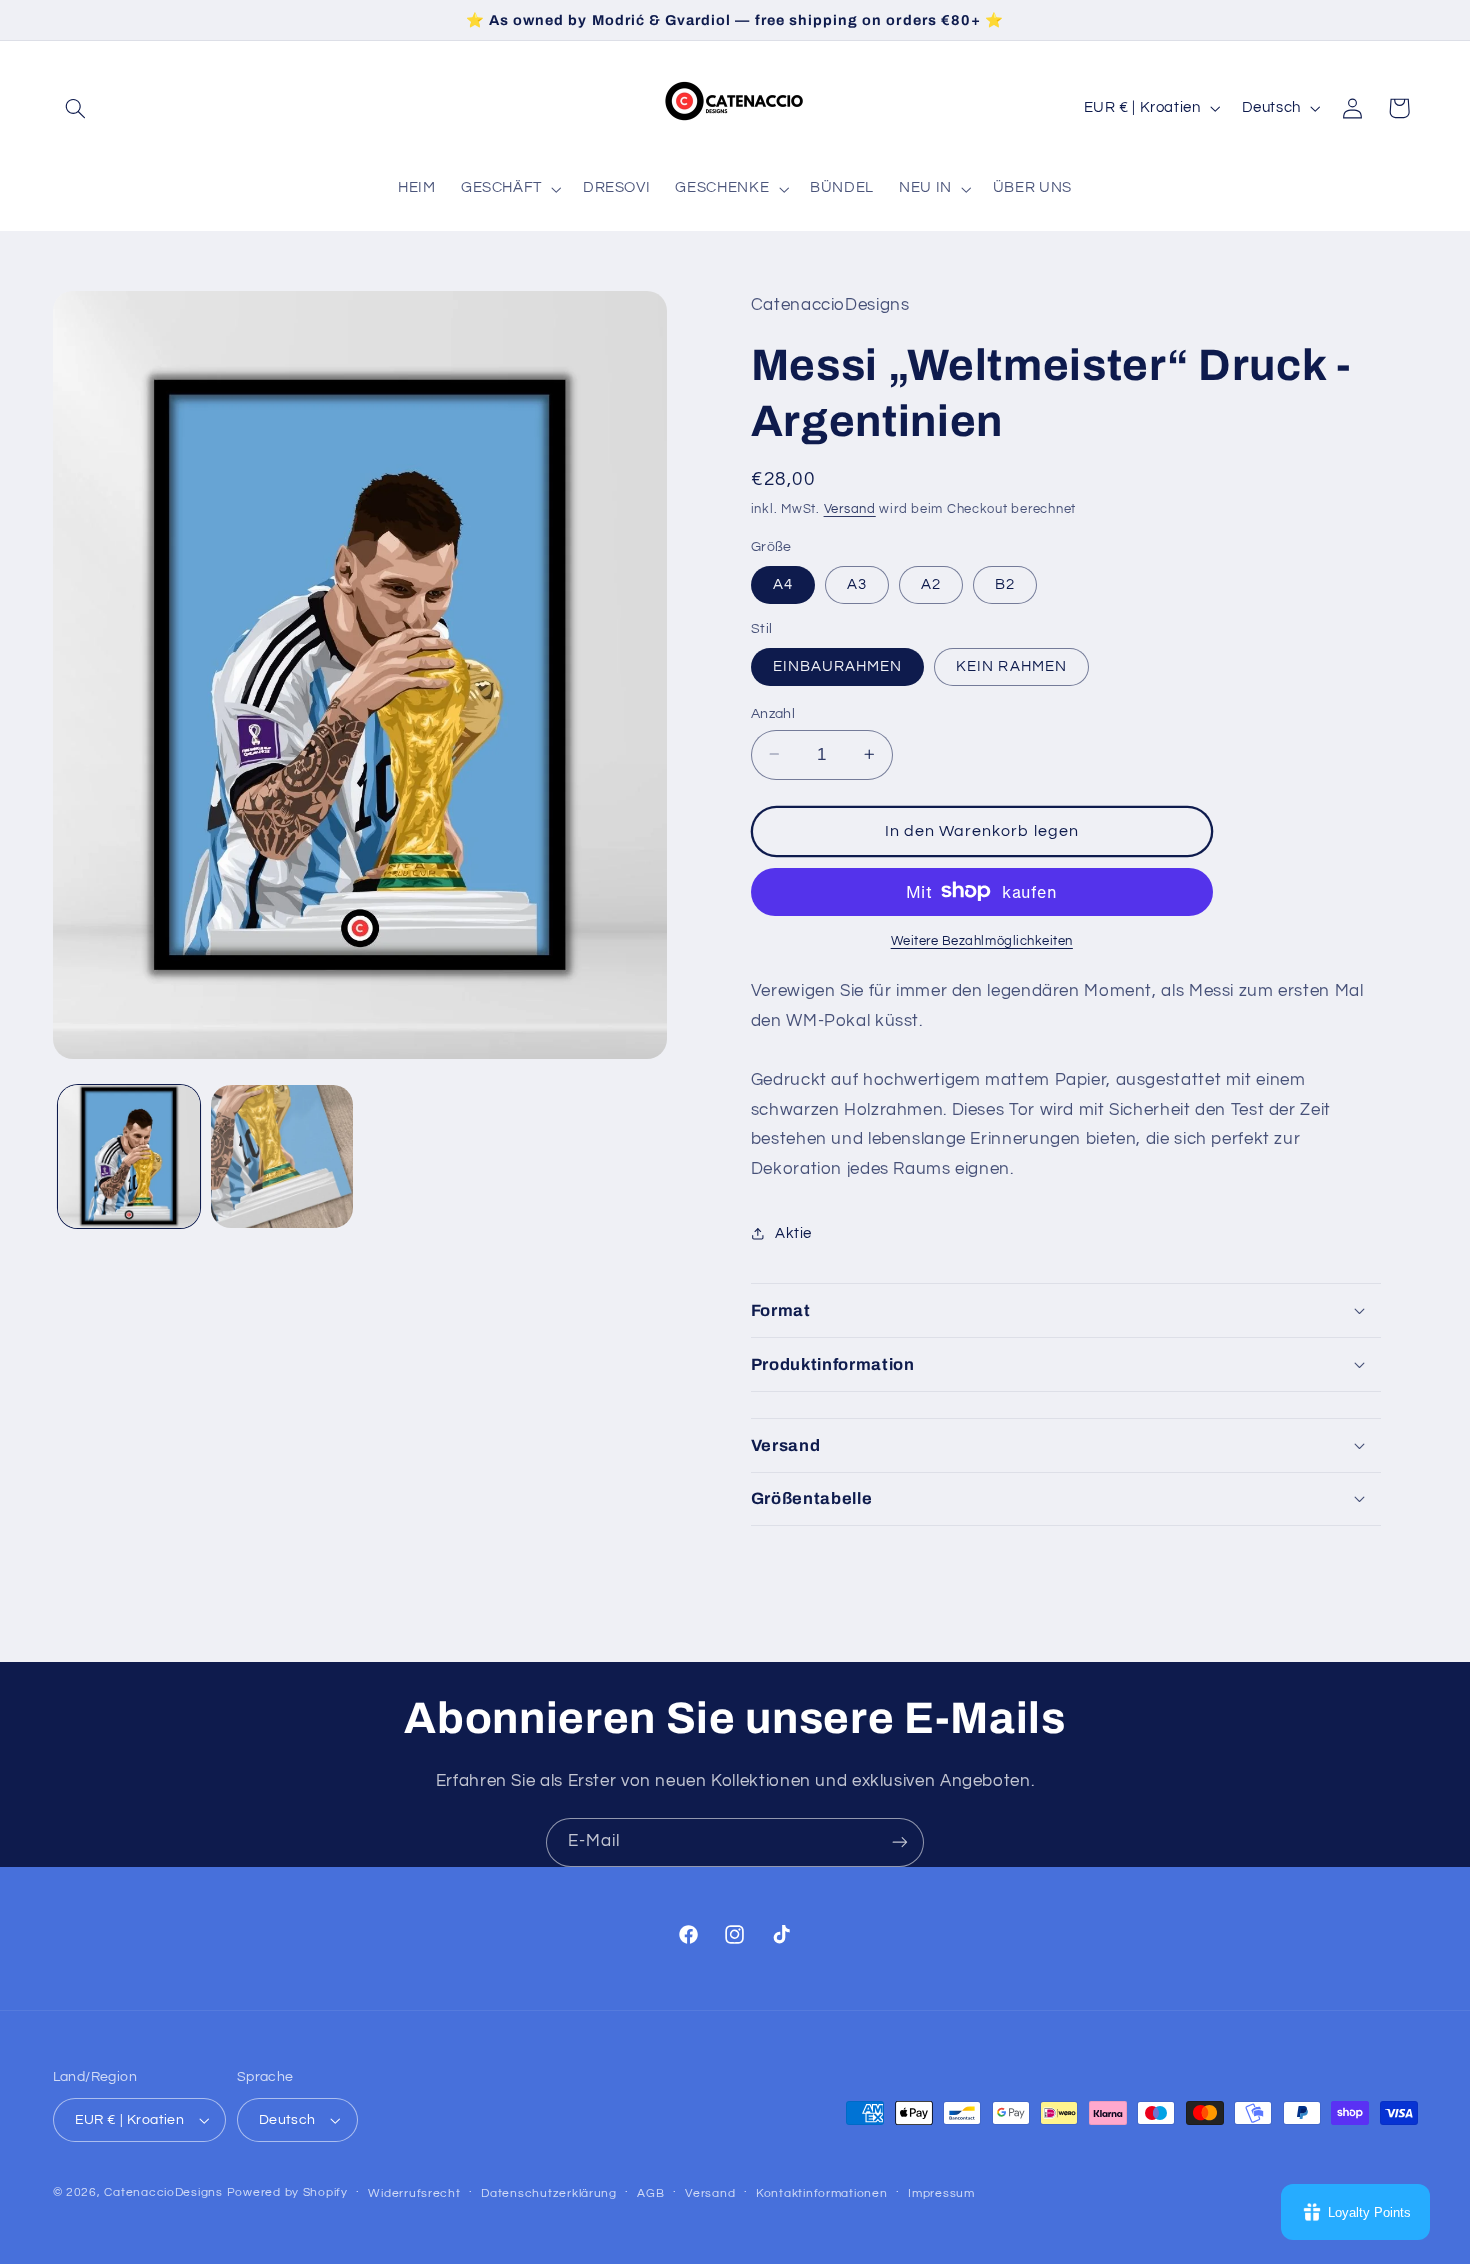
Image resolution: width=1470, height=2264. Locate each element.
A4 (783, 583)
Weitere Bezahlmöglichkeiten (982, 940)
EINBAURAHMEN (838, 665)
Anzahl (773, 713)
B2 (1005, 583)
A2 (931, 583)
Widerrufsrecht (414, 2193)
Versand (850, 508)
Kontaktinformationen (822, 2193)
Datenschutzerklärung (549, 2193)
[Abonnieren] (900, 1842)
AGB (650, 2193)
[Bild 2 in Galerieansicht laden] (282, 1156)
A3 (857, 583)
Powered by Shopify (287, 2192)
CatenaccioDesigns (163, 2192)
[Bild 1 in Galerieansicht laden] (129, 1156)
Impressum (941, 2193)
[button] (76, 108)
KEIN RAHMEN (1011, 665)
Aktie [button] (793, 1232)
